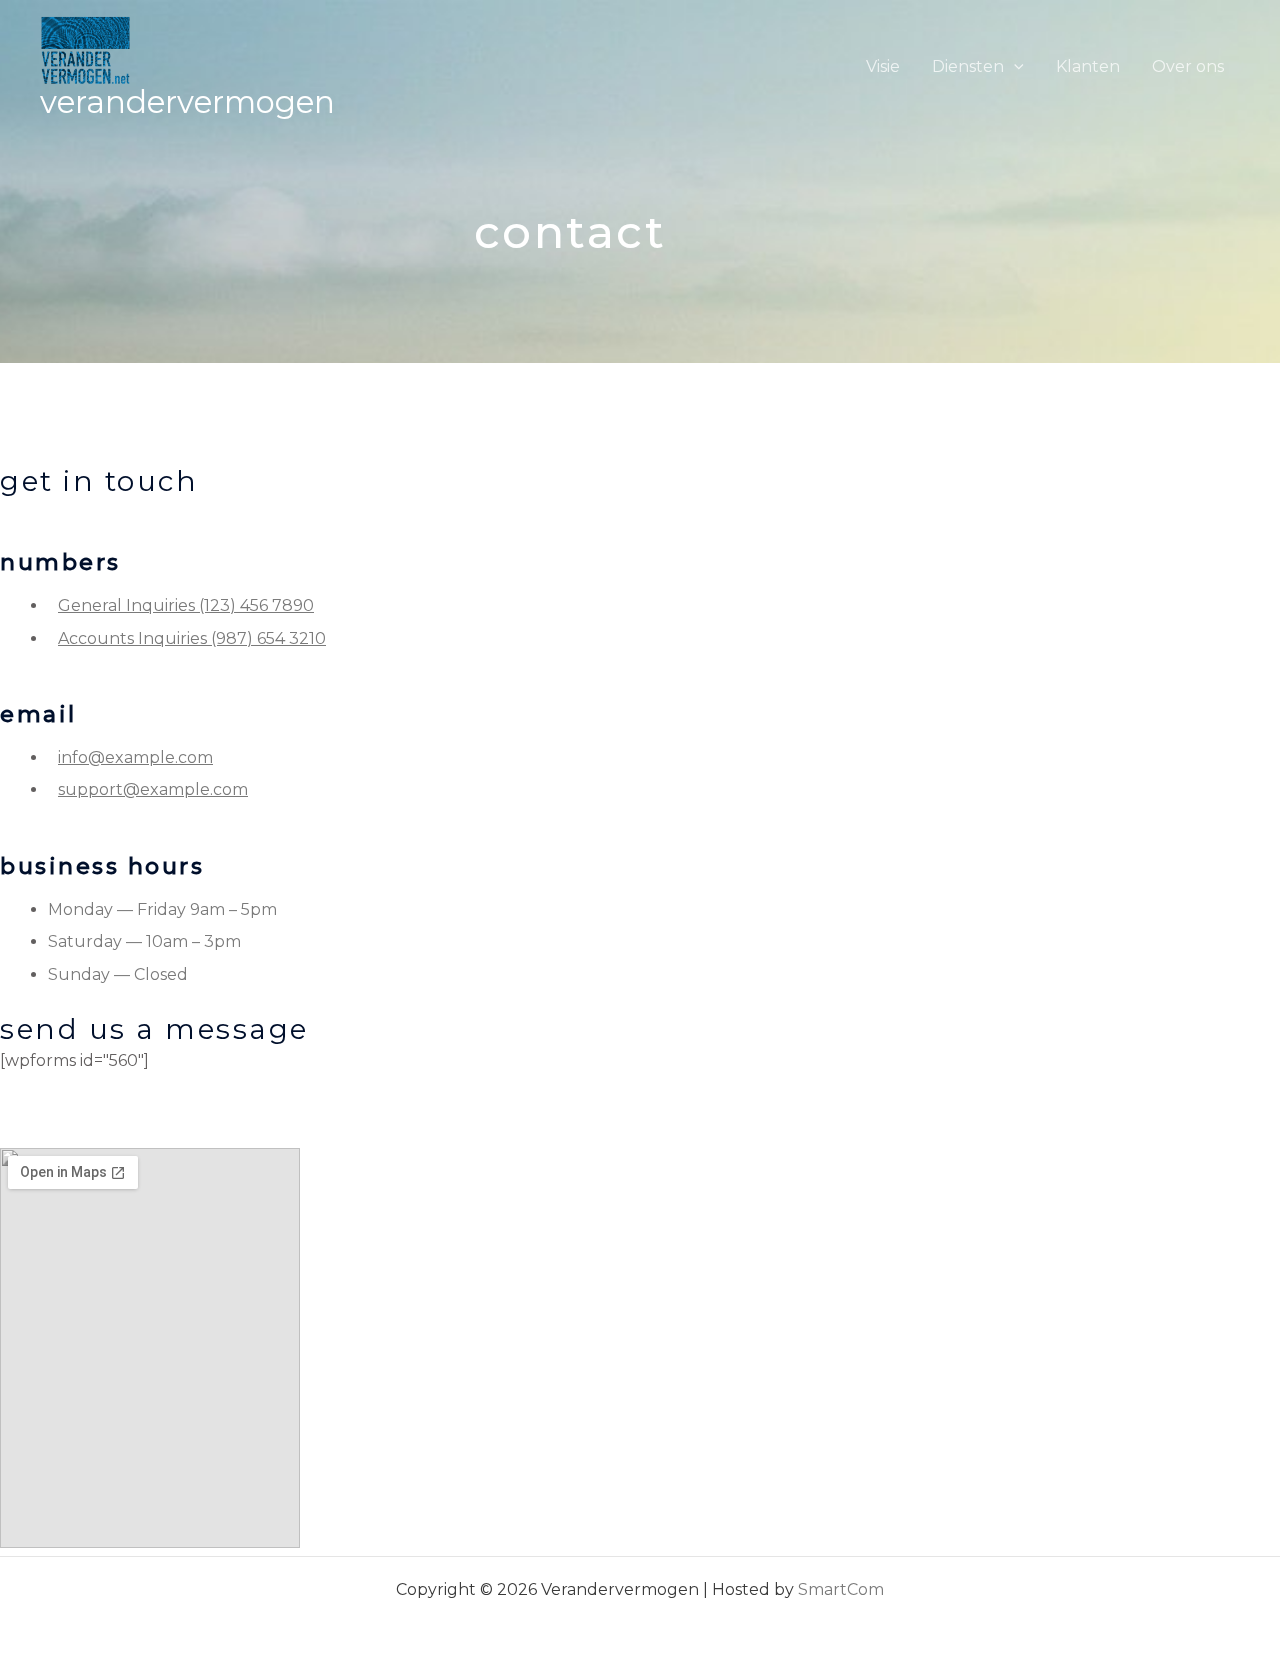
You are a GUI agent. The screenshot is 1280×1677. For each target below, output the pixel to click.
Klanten (1088, 66)
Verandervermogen (187, 102)
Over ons (1188, 66)
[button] (1014, 66)
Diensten (968, 66)
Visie (883, 66)
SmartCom (841, 1589)
